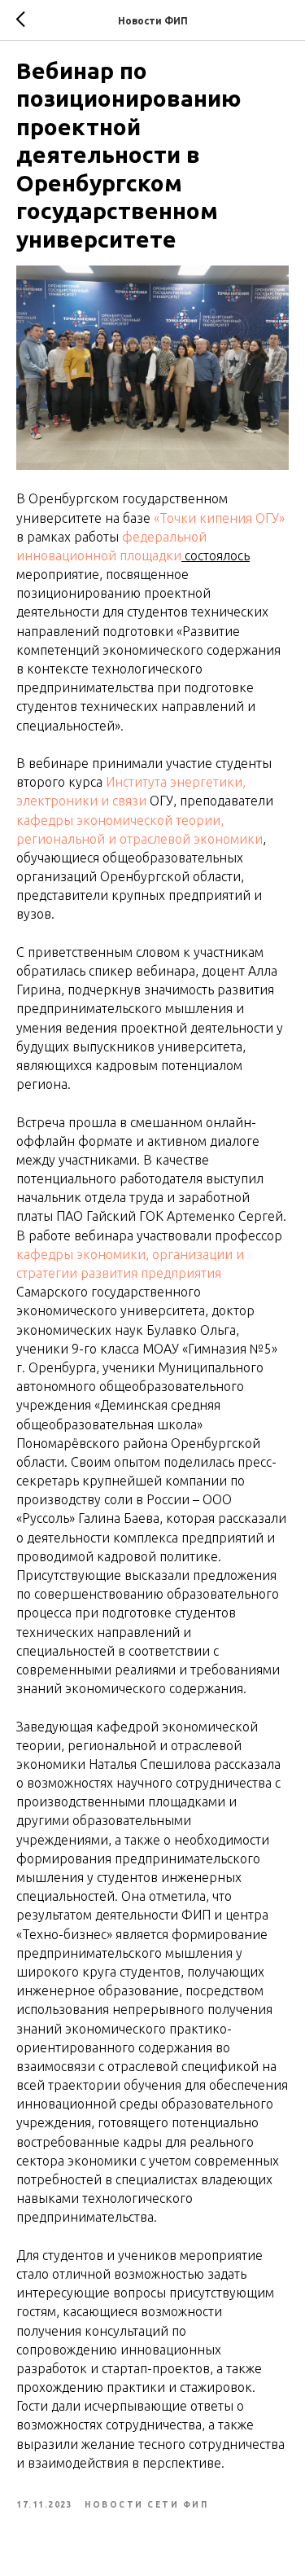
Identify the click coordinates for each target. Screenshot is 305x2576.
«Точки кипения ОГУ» (219, 518)
